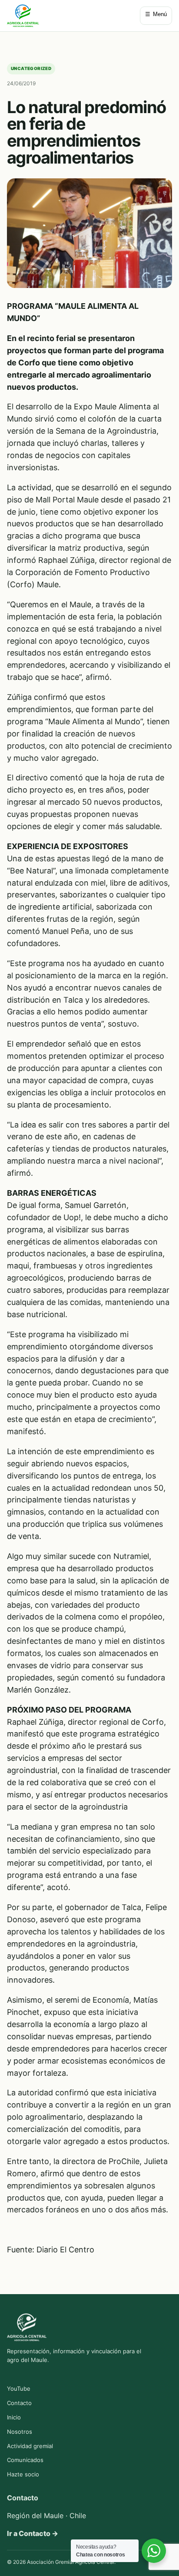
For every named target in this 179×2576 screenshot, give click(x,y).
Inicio (14, 2417)
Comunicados (25, 2460)
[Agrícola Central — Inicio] (23, 16)
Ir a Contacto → (33, 2533)
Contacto (19, 2403)
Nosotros (20, 2432)
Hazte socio (23, 2474)
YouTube (19, 2389)
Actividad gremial (30, 2446)
